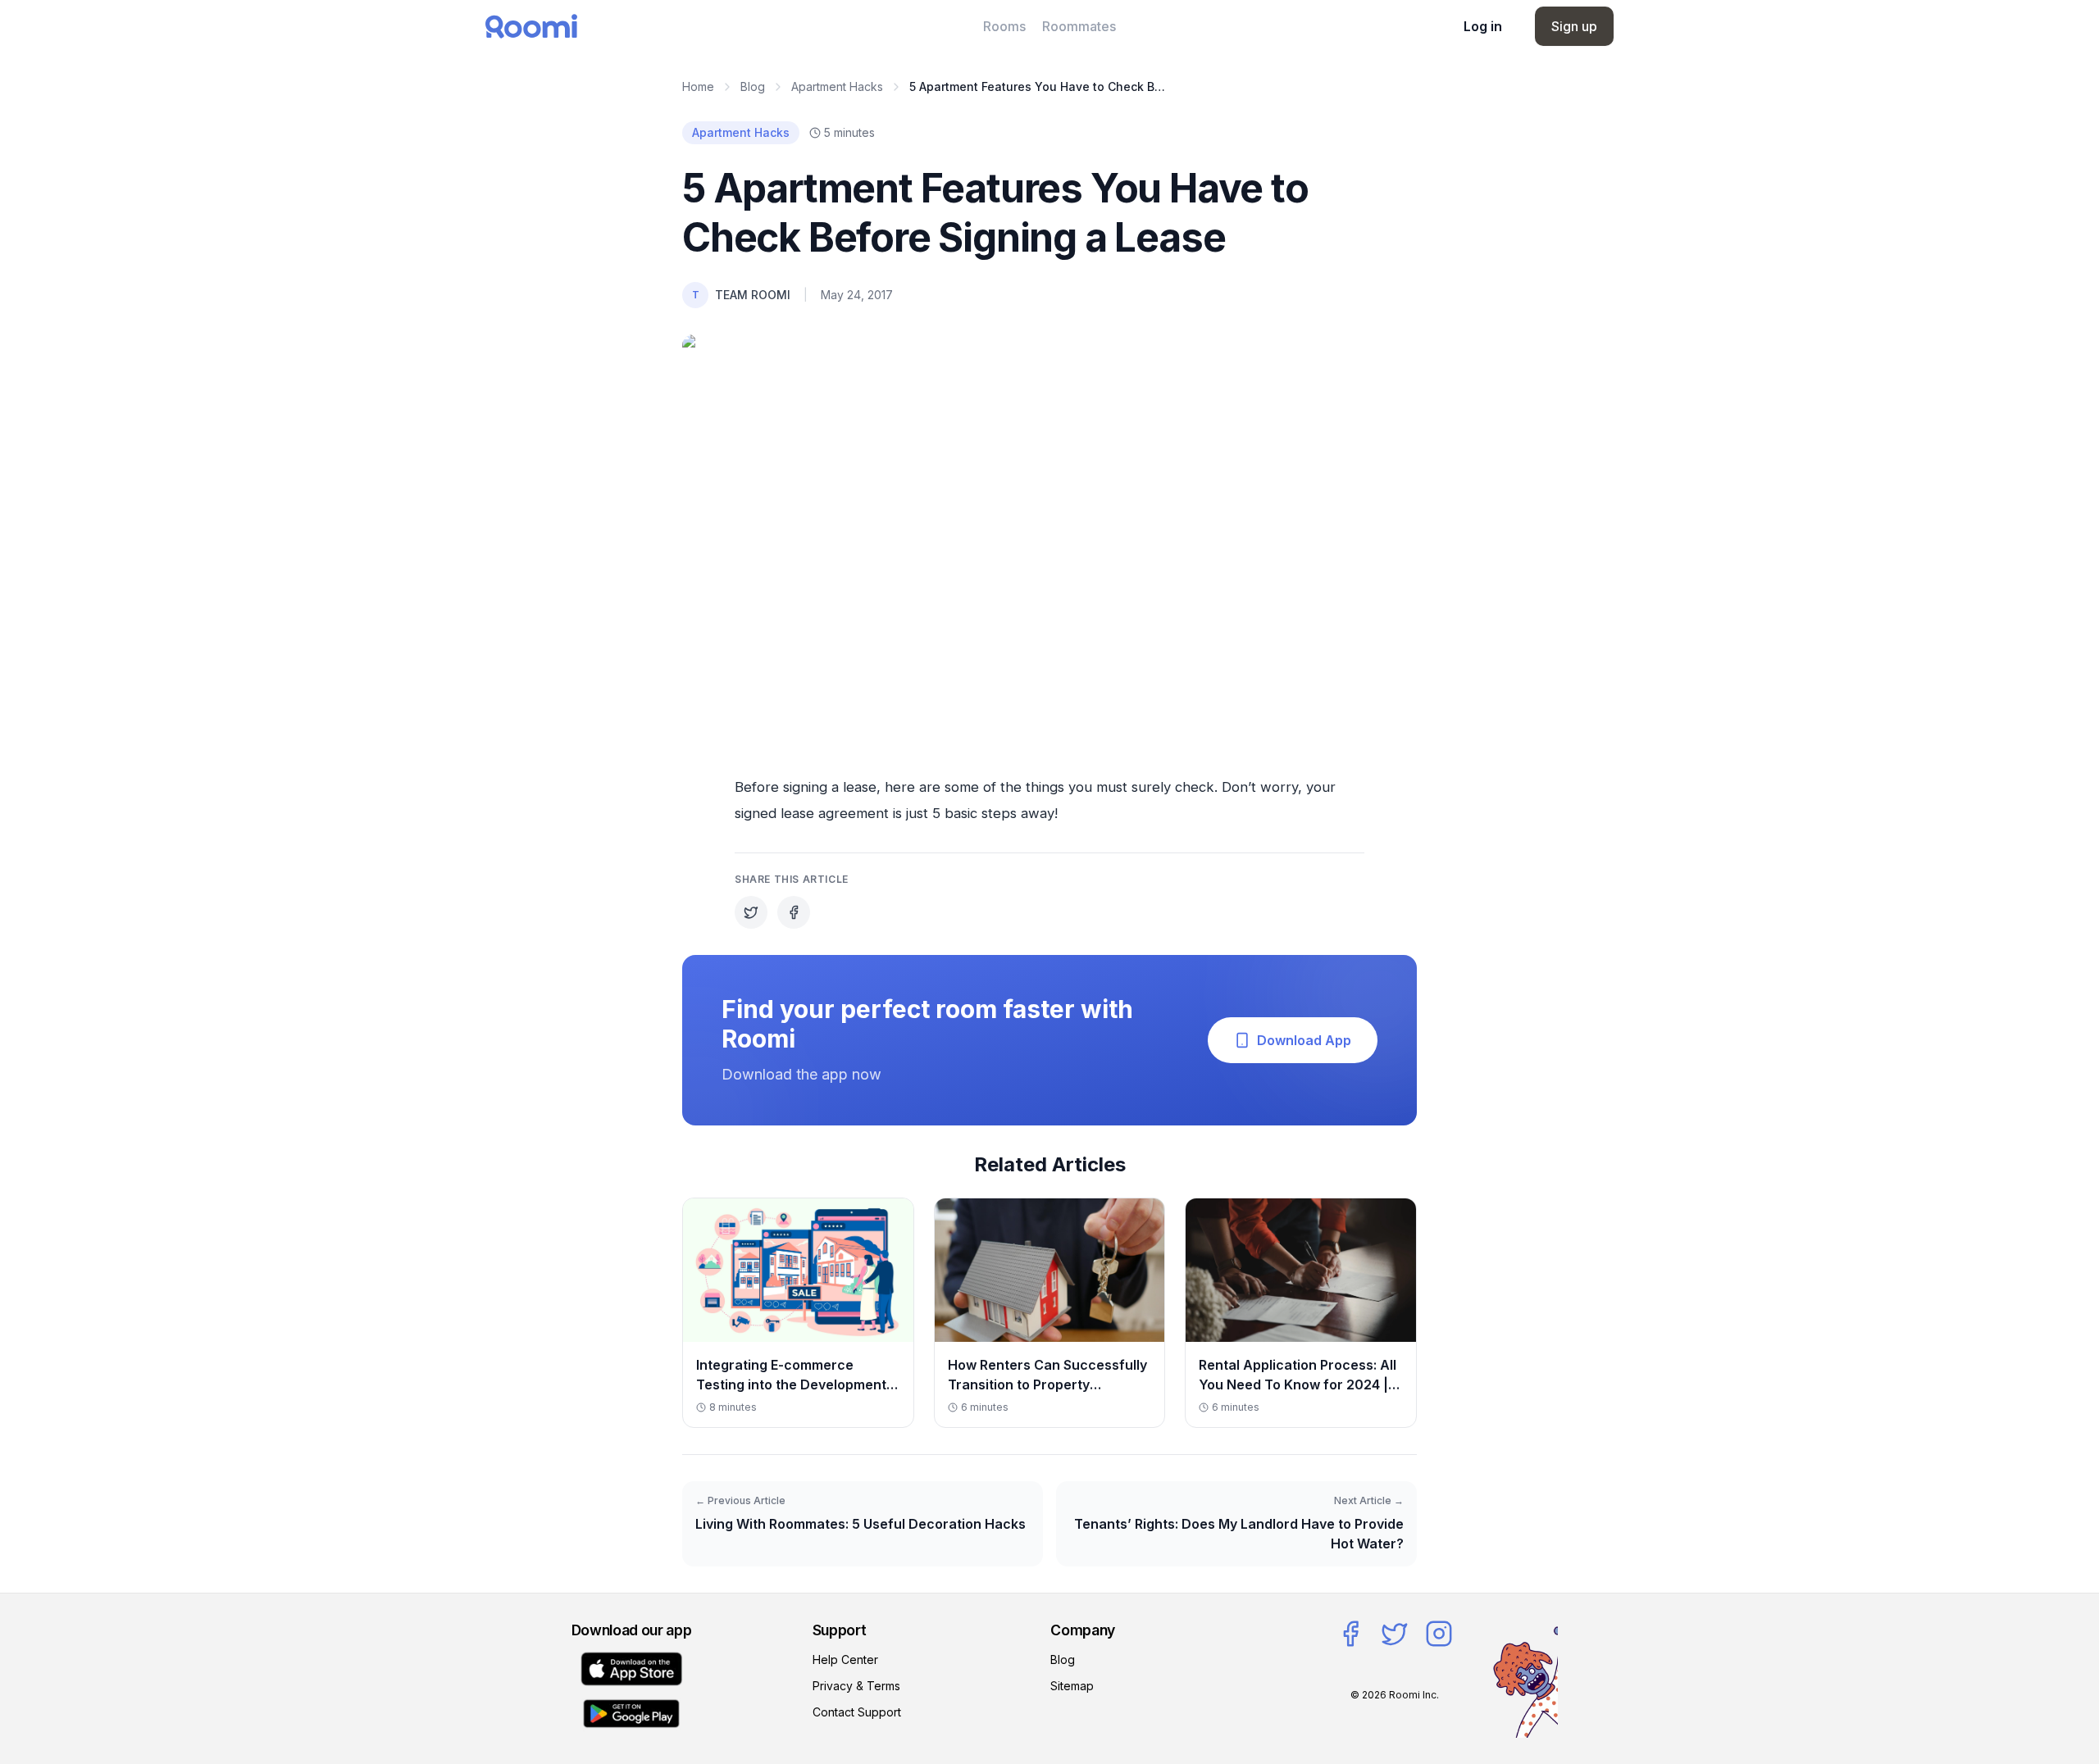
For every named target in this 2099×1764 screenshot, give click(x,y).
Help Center (845, 1659)
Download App (1304, 1040)
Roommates (1079, 26)
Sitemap (1072, 1686)
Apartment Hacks (837, 86)
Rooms (1004, 26)
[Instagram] (1439, 1634)
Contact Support (857, 1712)
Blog (753, 86)
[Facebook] (1350, 1634)
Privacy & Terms (856, 1686)
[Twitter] (1395, 1634)
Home (698, 86)
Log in (1483, 26)
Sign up (1574, 26)
